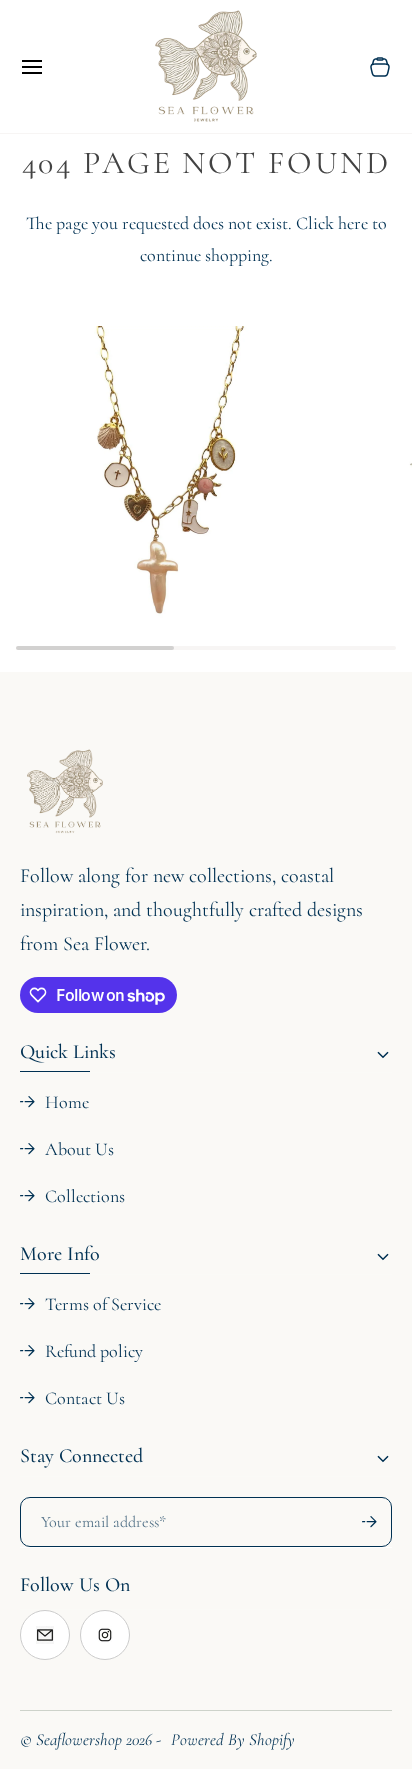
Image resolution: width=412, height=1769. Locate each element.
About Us (79, 1149)
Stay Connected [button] (81, 1456)
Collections (85, 1196)
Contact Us (85, 1398)
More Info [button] (60, 1254)
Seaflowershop (79, 1739)
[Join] (360, 1522)
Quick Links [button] (68, 1052)
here (353, 223)
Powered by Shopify (233, 1739)
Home (67, 1102)
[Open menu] (50, 66)
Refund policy (94, 1351)
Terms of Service (103, 1304)
